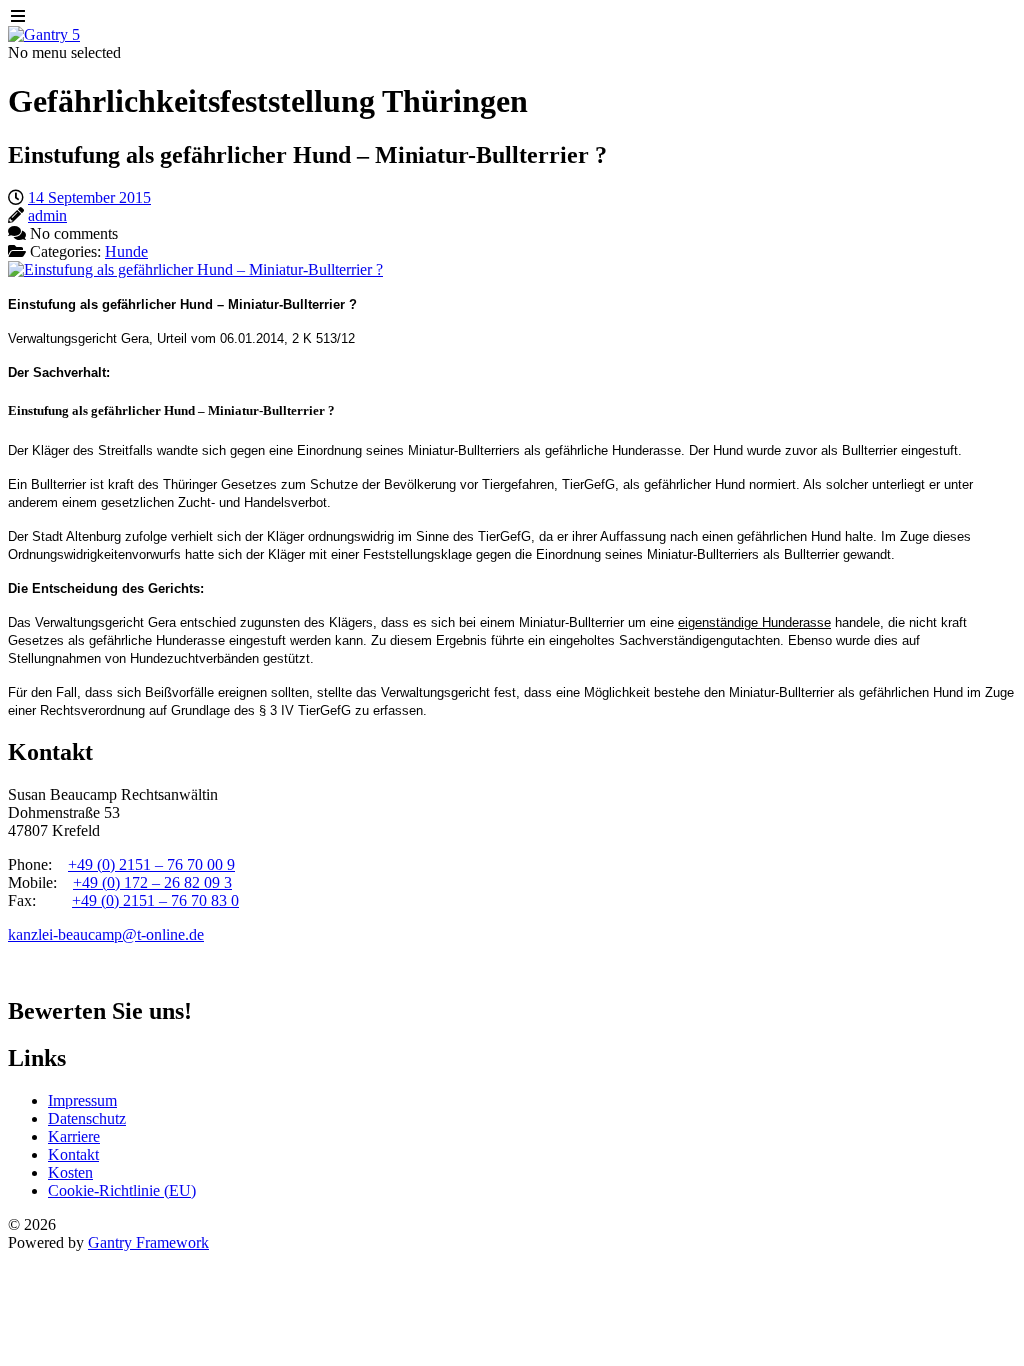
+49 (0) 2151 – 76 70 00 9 (151, 864)
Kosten (70, 1172)
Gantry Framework (148, 1242)
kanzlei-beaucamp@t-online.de (106, 934)
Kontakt (73, 1154)
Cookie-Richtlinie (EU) (122, 1190)
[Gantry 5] (44, 34)
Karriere (74, 1136)
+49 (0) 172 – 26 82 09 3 (152, 882)
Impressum (82, 1100)
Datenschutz (87, 1118)
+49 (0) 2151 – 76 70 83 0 (155, 900)
